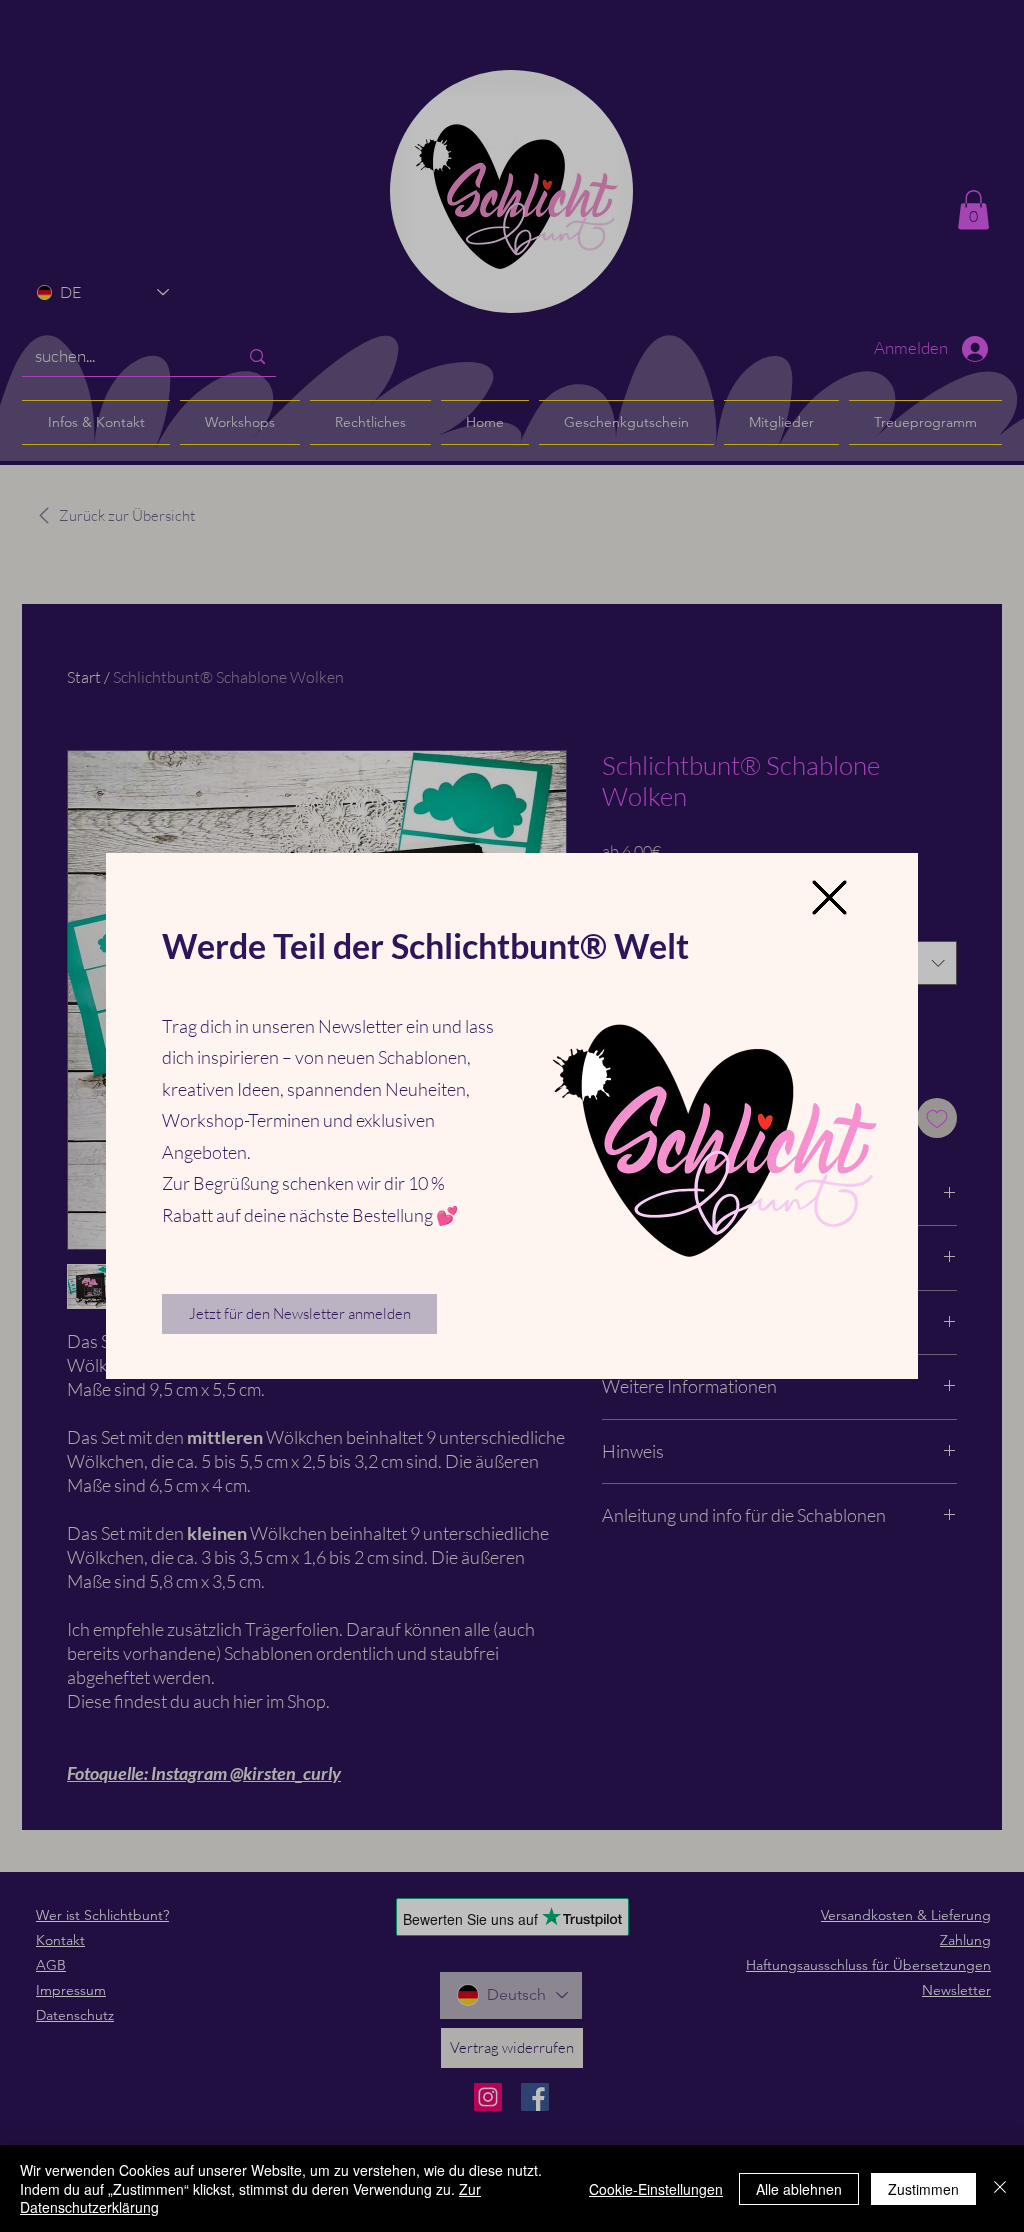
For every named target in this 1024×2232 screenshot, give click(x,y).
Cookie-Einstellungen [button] (656, 2189)
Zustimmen (923, 2189)
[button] (829, 897)
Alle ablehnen (799, 2189)
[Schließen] (1000, 2188)
